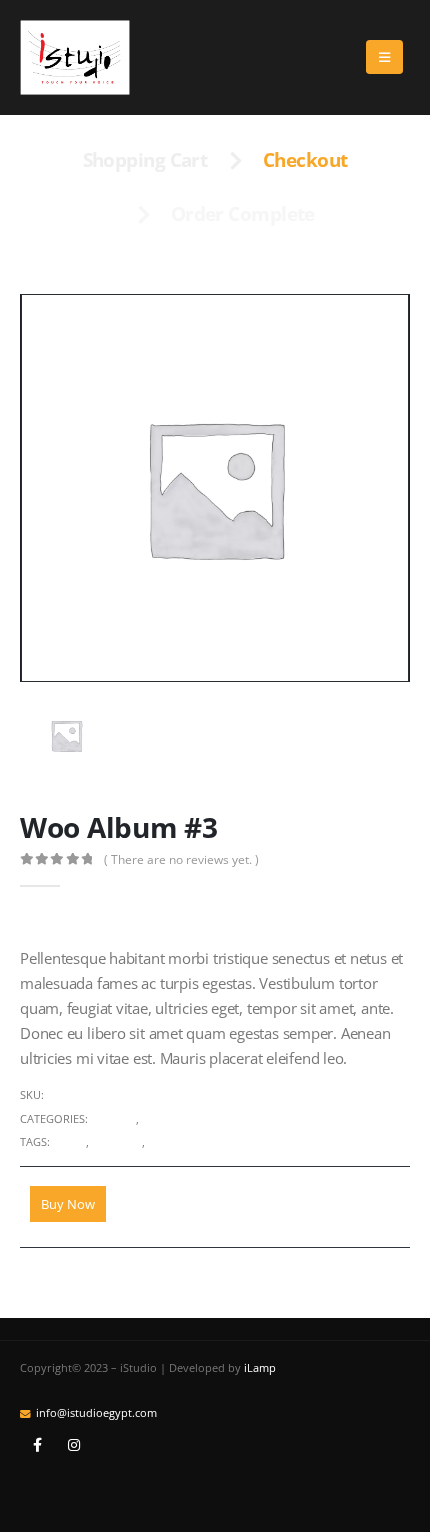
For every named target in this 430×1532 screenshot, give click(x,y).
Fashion (117, 1141)
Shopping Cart (145, 160)
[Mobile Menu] (384, 57)
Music (159, 1118)
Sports (168, 1141)
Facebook (37, 1445)
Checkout (305, 160)
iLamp (260, 1368)
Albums (113, 1118)
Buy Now (68, 1204)
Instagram (74, 1445)
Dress (69, 1141)
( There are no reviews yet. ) (181, 859)
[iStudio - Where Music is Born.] (75, 57)
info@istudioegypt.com (96, 1413)
